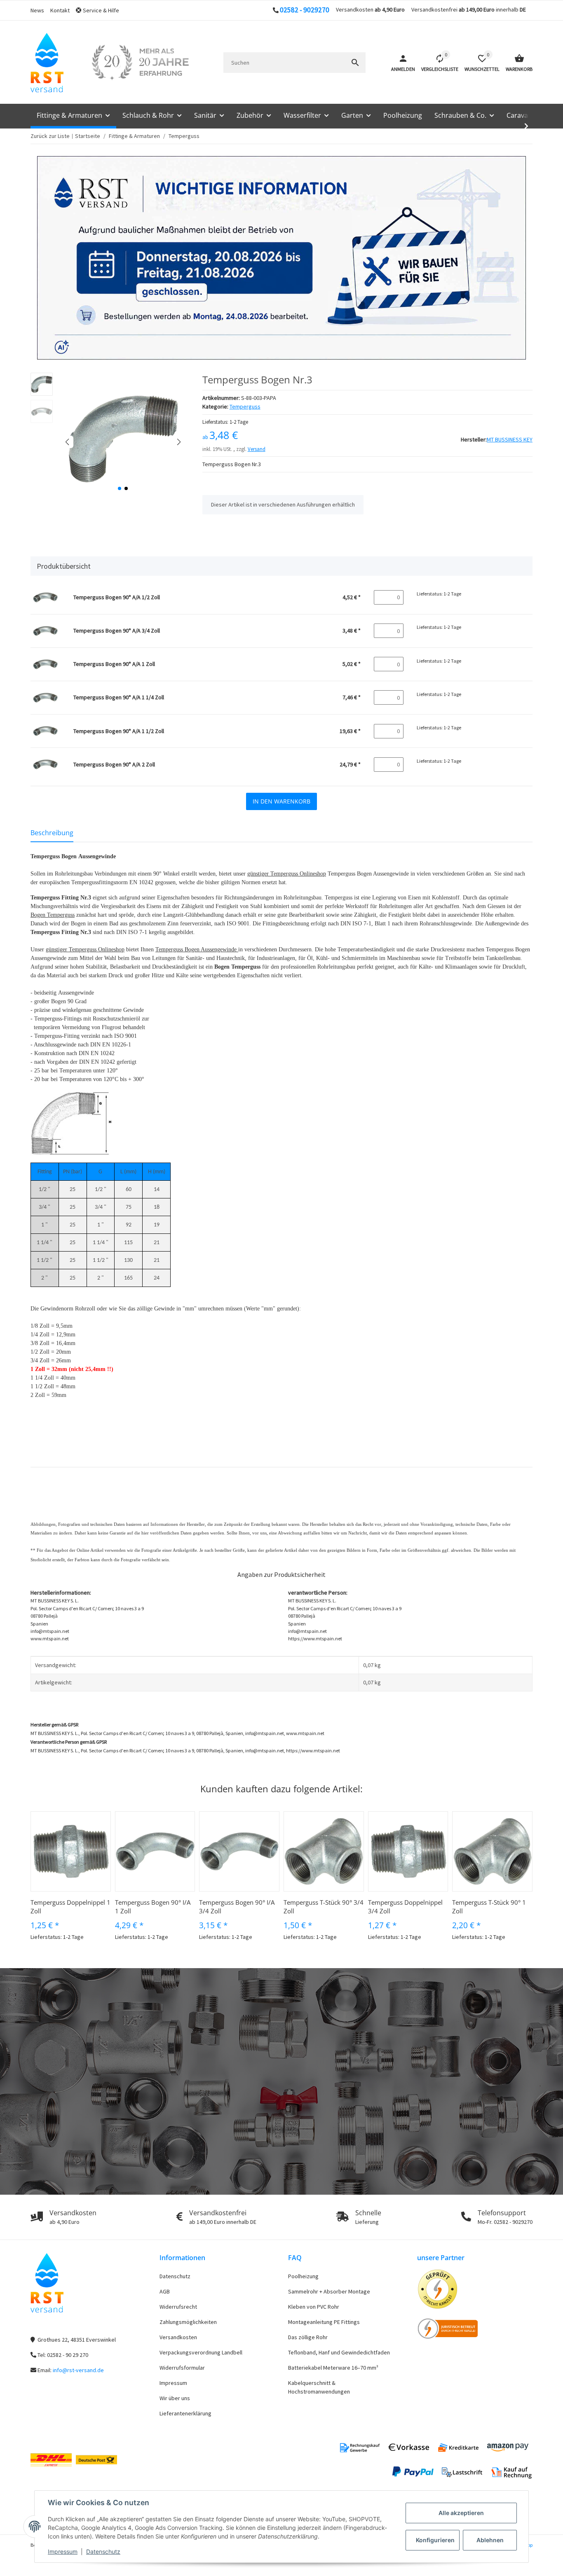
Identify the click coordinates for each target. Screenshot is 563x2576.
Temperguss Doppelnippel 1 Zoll (70, 1907)
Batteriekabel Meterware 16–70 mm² (333, 2368)
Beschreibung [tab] (52, 833)
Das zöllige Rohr (308, 2337)
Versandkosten (178, 2337)
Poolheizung (303, 2276)
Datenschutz (103, 2551)
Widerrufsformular (182, 2368)
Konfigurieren (435, 2540)
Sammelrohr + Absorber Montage (329, 2291)
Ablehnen (490, 2540)
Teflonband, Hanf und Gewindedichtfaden (339, 2352)
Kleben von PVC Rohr (314, 2307)
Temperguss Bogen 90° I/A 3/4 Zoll (237, 1907)
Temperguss (245, 406)
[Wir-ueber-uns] (140, 63)
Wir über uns (175, 2398)
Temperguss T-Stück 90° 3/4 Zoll (324, 1907)
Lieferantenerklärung (185, 2413)
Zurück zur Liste (50, 136)
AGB (165, 2291)
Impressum (63, 2551)
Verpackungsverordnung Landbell (201, 2352)
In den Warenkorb (281, 801)
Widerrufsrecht (178, 2307)
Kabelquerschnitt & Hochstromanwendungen (319, 2387)
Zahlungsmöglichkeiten (188, 2322)
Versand (257, 449)
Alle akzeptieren (461, 2513)
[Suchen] (355, 63)
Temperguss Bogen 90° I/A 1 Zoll (153, 1907)
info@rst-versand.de (78, 2370)
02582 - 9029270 (305, 10)
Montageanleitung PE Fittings (324, 2322)
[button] (101, 11)
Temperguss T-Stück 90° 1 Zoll (489, 1907)
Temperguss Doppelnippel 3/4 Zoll (405, 1907)
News (37, 10)
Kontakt (60, 10)
